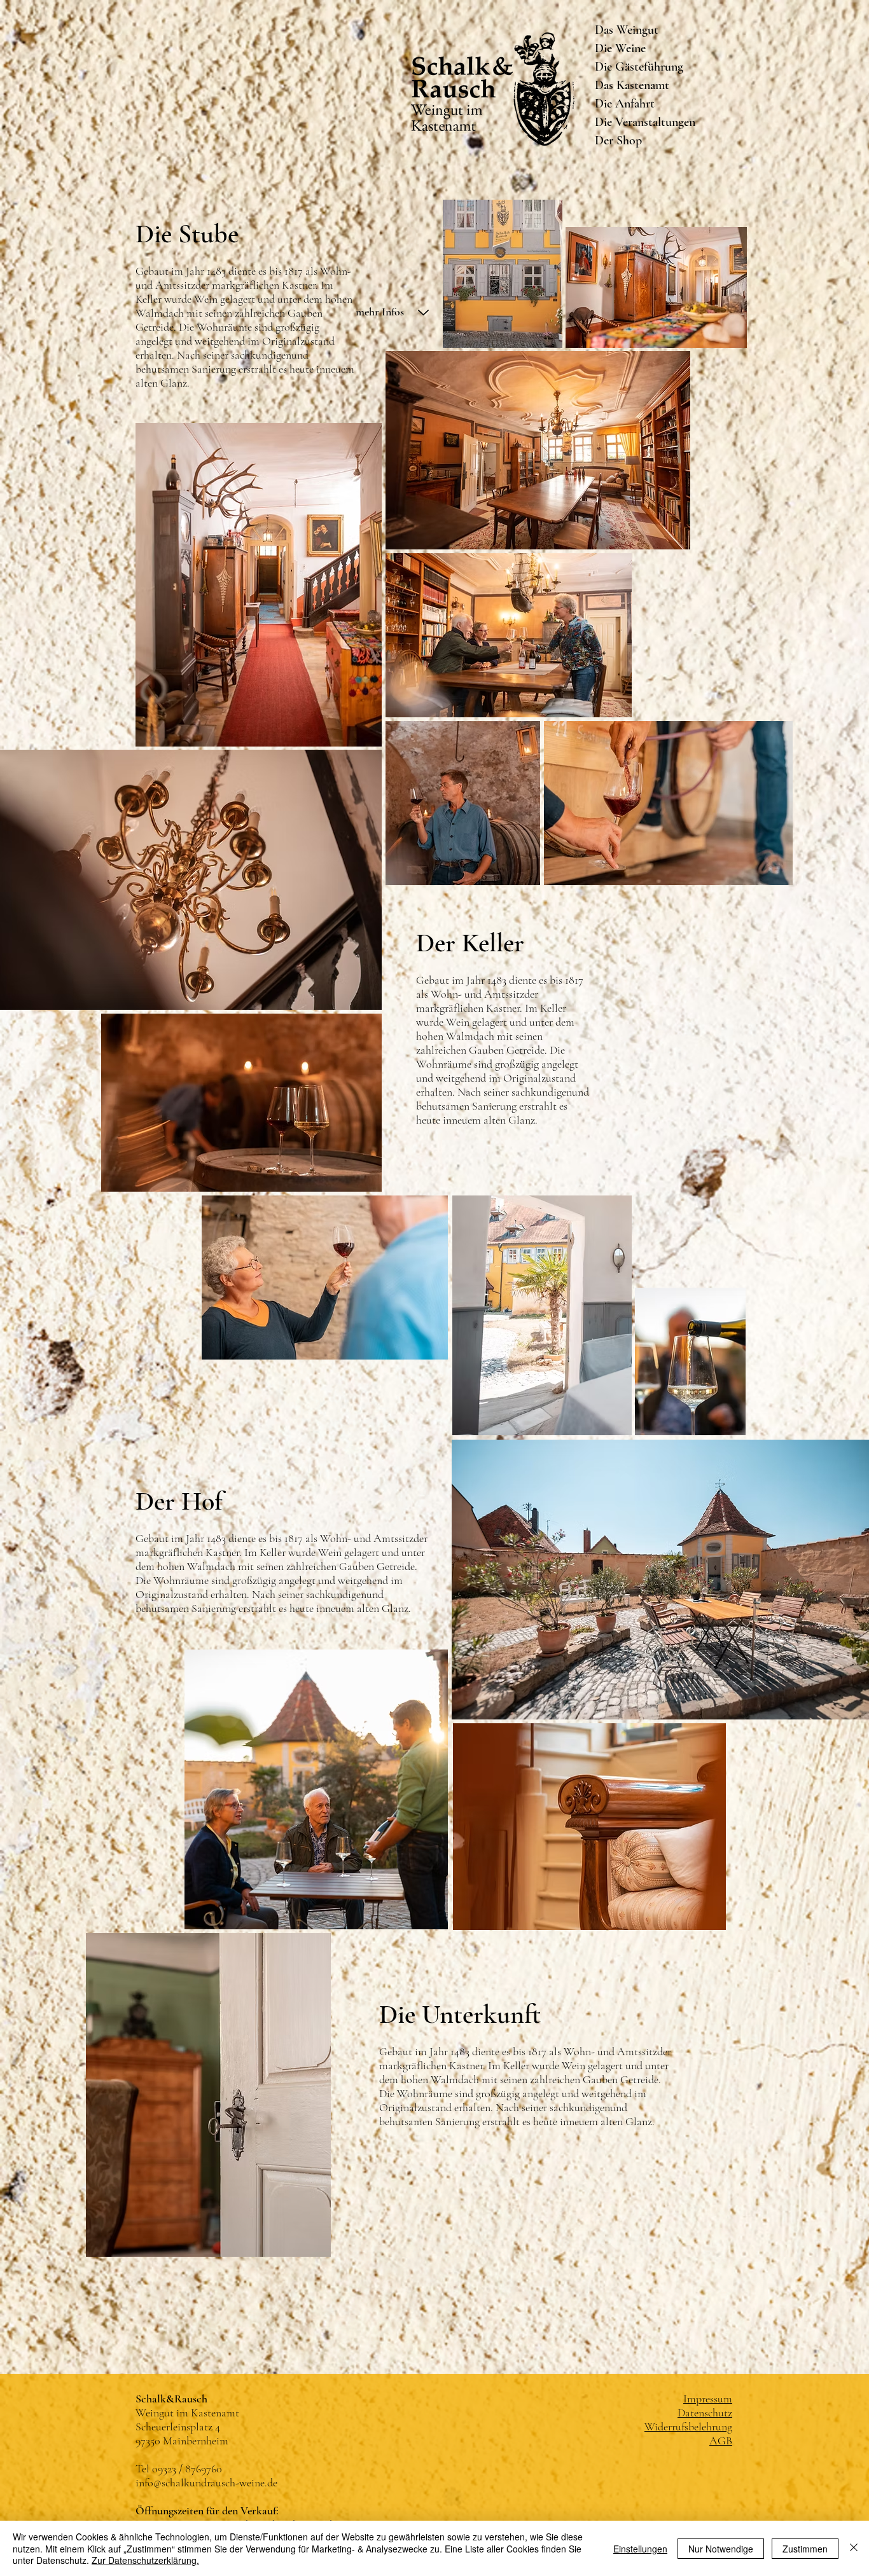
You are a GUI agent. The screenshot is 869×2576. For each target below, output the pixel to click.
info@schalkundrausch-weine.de (206, 2483)
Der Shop (618, 141)
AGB (721, 2441)
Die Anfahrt (625, 104)
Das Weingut (627, 30)
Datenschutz (705, 2413)
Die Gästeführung (639, 67)
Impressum (708, 2399)
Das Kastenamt (632, 85)
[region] (434, 394)
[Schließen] (854, 2548)
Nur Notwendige (721, 2549)
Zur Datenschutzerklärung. (145, 2560)
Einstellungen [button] (640, 2549)
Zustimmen (805, 2549)
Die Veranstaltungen (643, 122)
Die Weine (620, 48)
